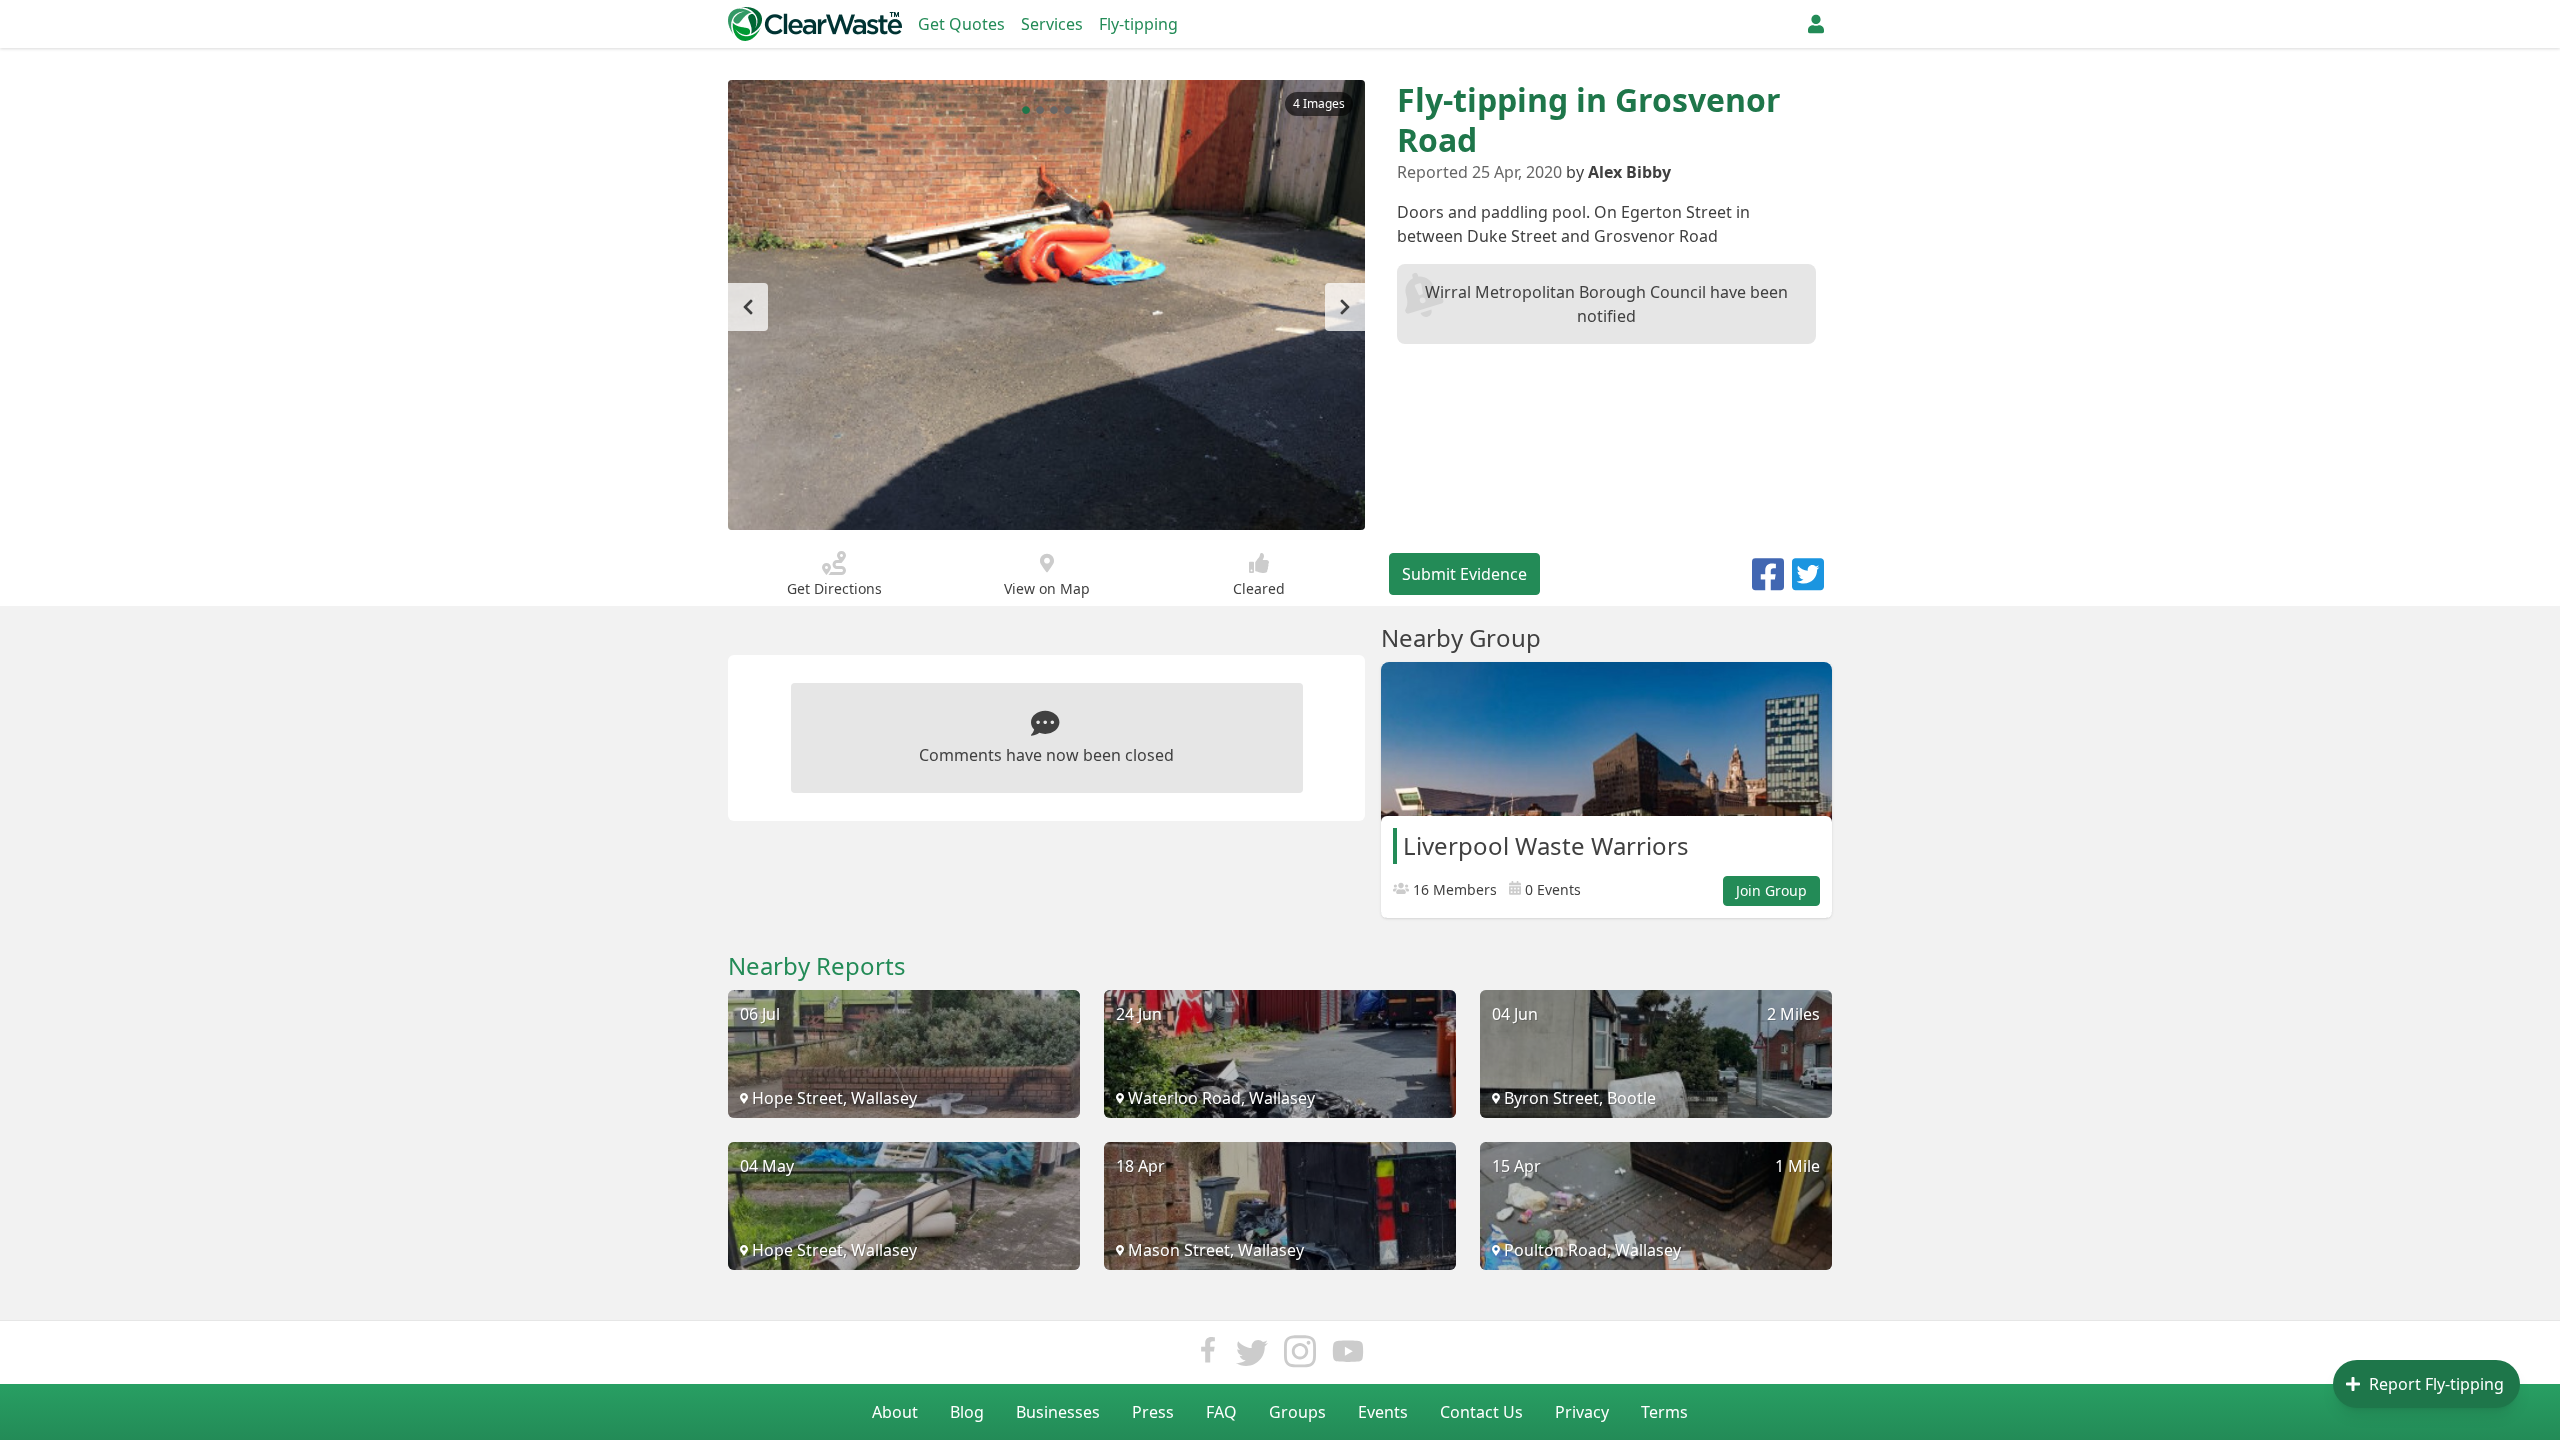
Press (1153, 1412)
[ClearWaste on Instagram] (1300, 1356)
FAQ (1221, 1412)
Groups (1297, 1412)
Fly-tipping (1138, 24)
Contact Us (1481, 1412)
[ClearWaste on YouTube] (1348, 1356)
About (895, 1412)
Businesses (1058, 1412)
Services (1052, 24)
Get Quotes (961, 24)
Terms (1664, 1412)
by (1618, 172)
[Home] (815, 24)
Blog (967, 1412)
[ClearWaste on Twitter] (1252, 1356)
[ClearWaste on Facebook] (1208, 1356)
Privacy (1582, 1412)
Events (1383, 1412)
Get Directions (834, 588)
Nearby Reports (817, 966)
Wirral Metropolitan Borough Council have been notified (1606, 304)
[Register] (1816, 24)
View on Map (1047, 588)
